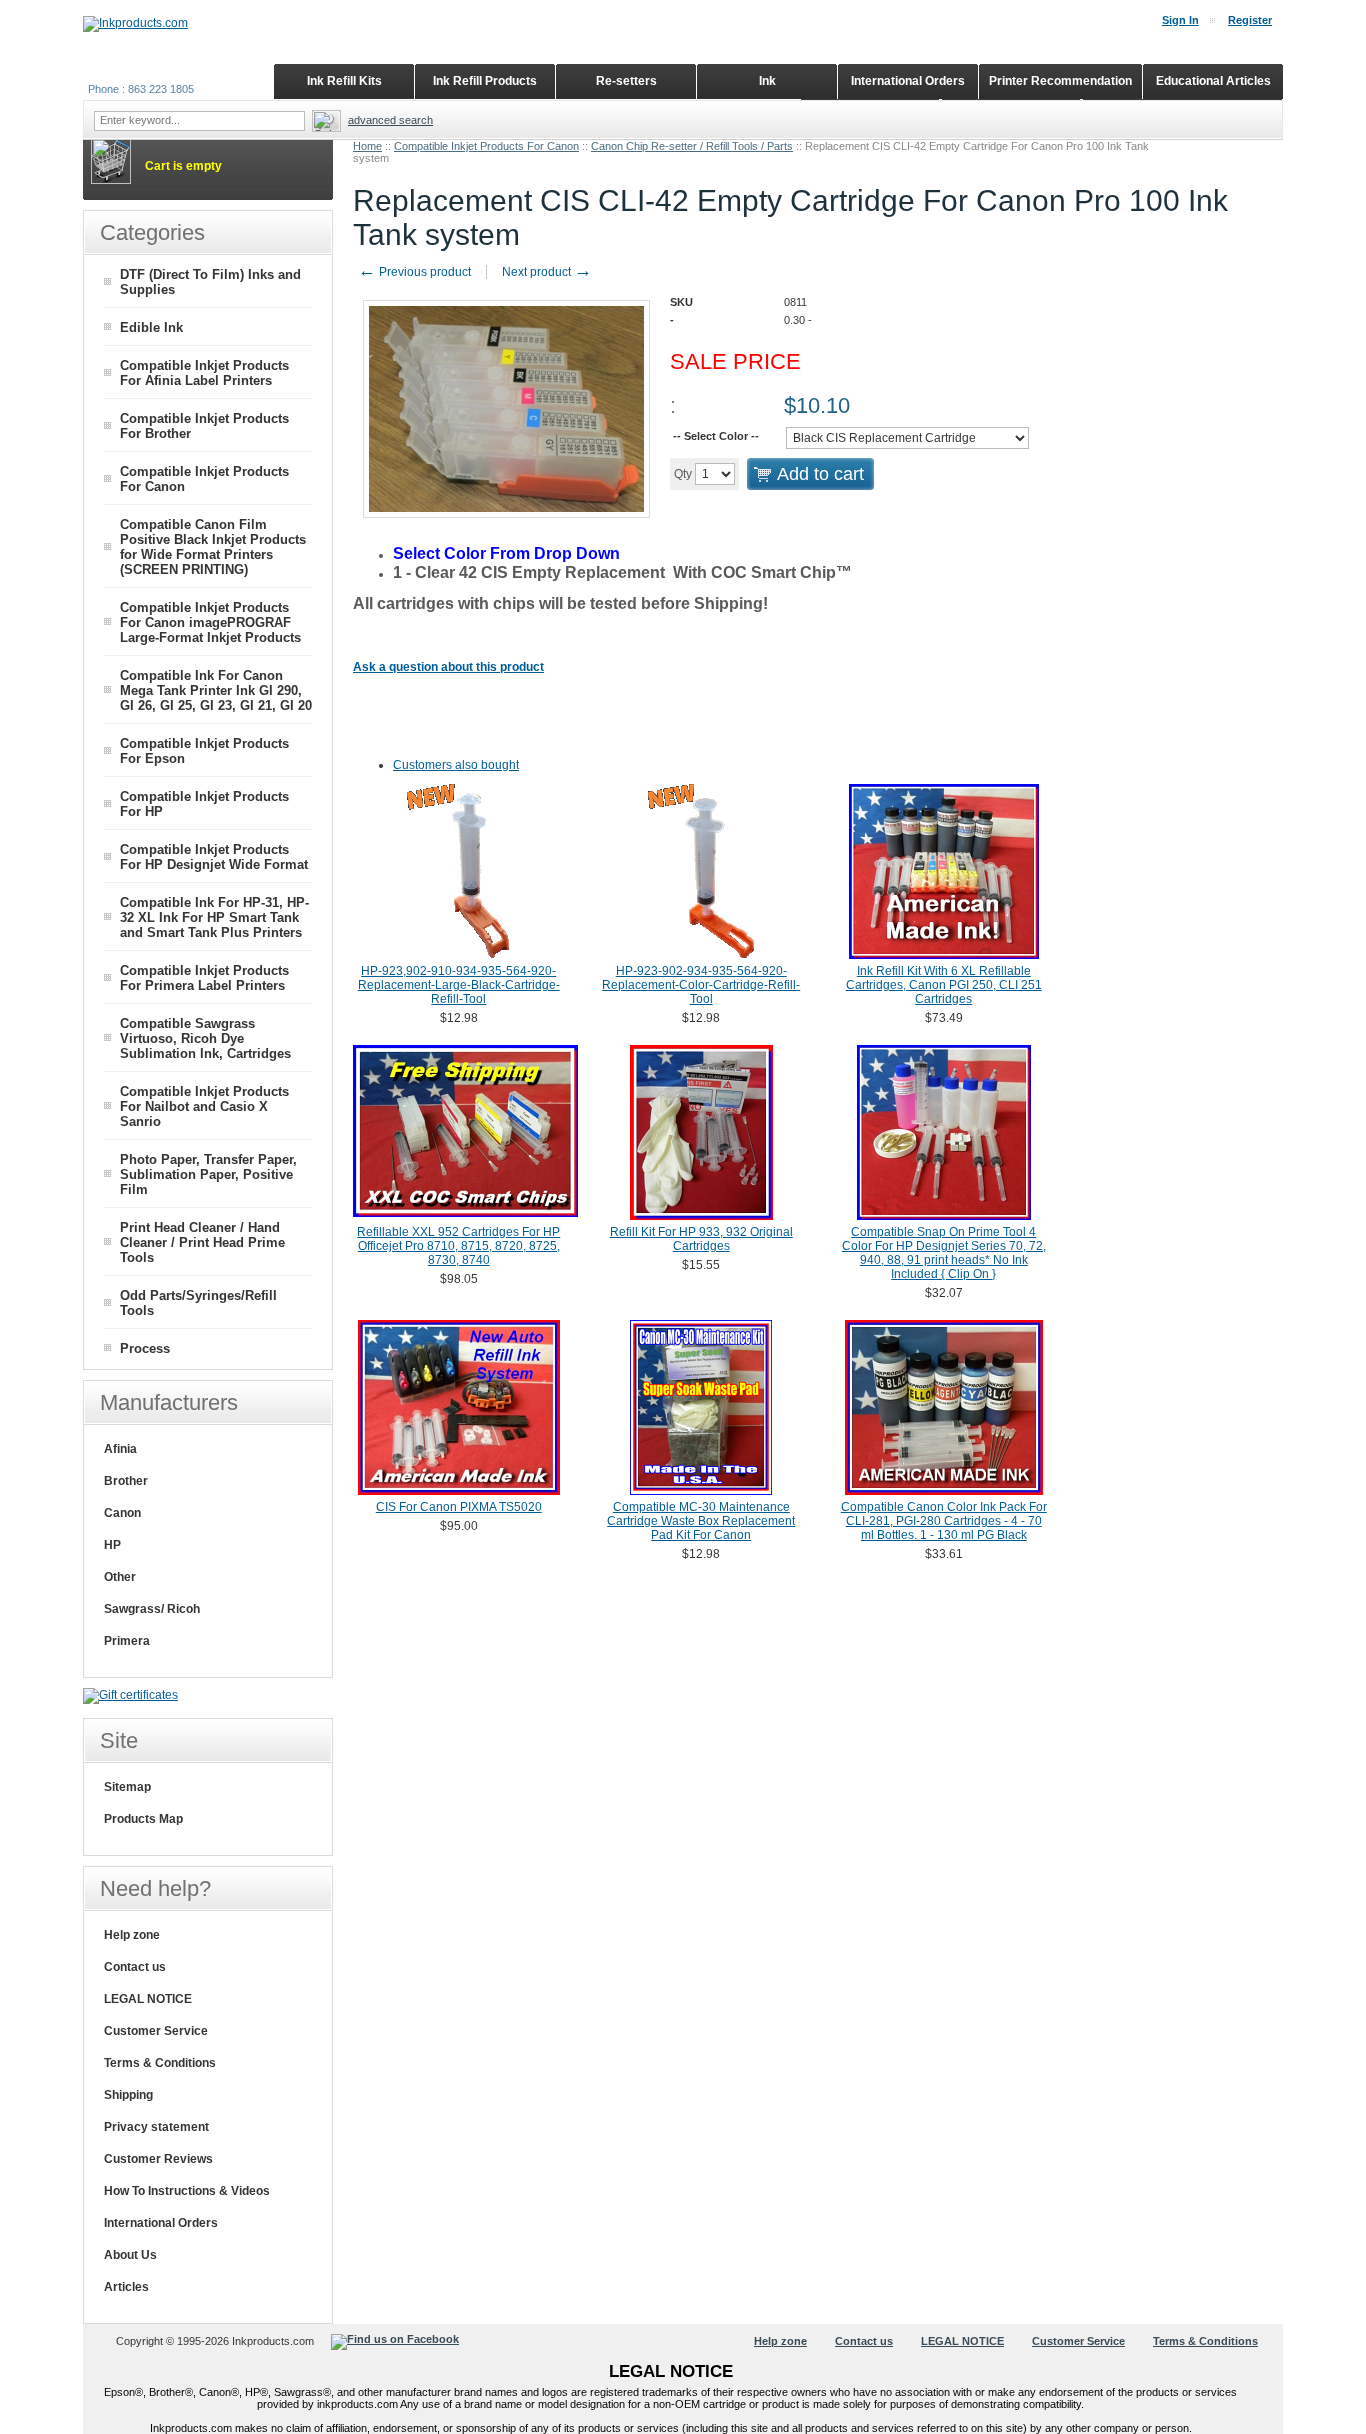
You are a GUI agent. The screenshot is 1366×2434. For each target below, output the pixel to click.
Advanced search (390, 120)
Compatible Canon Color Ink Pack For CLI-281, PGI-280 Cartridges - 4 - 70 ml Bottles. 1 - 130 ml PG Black (944, 1521)
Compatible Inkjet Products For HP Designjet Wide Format (214, 857)
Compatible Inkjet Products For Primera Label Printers (204, 978)
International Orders (161, 2223)
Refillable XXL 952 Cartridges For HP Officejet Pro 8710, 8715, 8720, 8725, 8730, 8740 (458, 1246)
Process (145, 1348)
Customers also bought (456, 765)
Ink (767, 81)
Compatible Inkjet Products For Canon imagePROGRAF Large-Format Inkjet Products (210, 622)
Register (1250, 20)
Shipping (128, 2095)
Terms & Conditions (160, 2063)
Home (367, 146)
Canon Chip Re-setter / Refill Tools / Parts (692, 146)
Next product (547, 272)
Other (120, 1577)
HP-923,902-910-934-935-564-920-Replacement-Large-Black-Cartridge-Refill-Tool (459, 985)
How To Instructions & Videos (187, 2191)
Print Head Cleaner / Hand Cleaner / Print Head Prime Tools (202, 1242)
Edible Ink (151, 327)
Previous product (414, 272)
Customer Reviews (158, 2159)
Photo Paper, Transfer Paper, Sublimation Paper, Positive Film (208, 1174)
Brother (126, 1481)
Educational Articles (1213, 81)
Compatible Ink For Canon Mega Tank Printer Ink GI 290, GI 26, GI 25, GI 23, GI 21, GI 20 (216, 690)
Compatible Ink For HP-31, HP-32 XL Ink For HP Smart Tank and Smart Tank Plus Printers (214, 917)
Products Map (143, 1819)
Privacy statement (156, 2127)
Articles (126, 2287)
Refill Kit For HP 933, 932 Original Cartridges (701, 1239)
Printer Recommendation (1060, 81)
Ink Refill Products (485, 81)
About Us (130, 2255)
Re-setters (626, 81)
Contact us (135, 1967)
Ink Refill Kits (344, 81)
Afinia (120, 1449)
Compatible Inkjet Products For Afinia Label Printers (204, 373)
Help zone (132, 1935)
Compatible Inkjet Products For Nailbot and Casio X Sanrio (204, 1106)
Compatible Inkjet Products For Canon (486, 146)
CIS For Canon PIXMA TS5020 (459, 1507)
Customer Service (156, 2031)
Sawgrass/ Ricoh (152, 1609)
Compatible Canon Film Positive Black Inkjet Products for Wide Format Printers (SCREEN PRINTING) (213, 547)
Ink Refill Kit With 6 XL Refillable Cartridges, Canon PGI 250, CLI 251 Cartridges (944, 985)
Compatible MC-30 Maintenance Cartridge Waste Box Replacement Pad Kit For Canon (701, 1521)
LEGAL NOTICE (148, 1999)
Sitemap (127, 1787)
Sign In (1180, 20)
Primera (127, 1641)
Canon (122, 1513)
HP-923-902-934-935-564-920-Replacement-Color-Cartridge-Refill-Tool (701, 985)
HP (112, 1545)
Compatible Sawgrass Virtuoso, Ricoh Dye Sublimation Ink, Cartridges (205, 1038)
